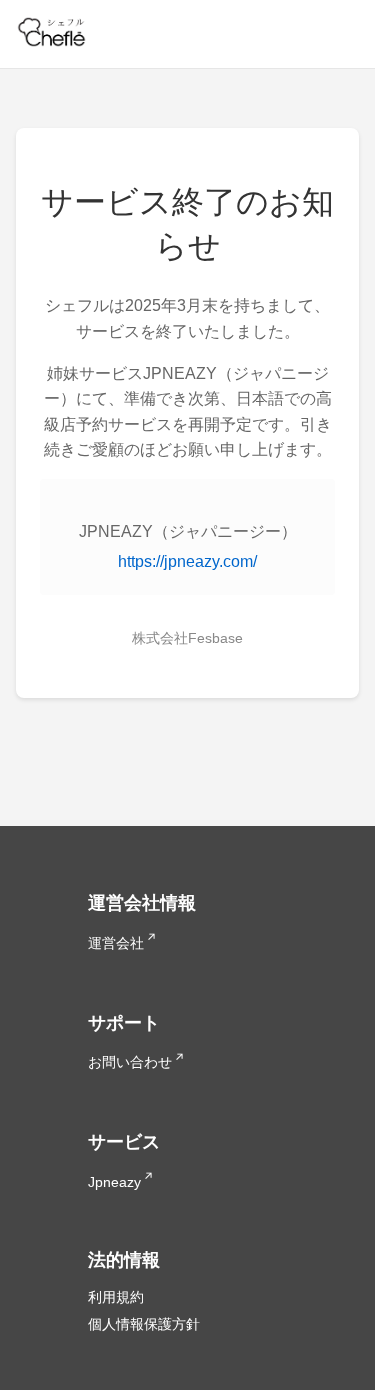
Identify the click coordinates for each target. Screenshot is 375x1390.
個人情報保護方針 (144, 1324)
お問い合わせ (130, 1062)
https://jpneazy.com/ (187, 561)
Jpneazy (114, 1182)
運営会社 (116, 943)
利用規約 (116, 1297)
